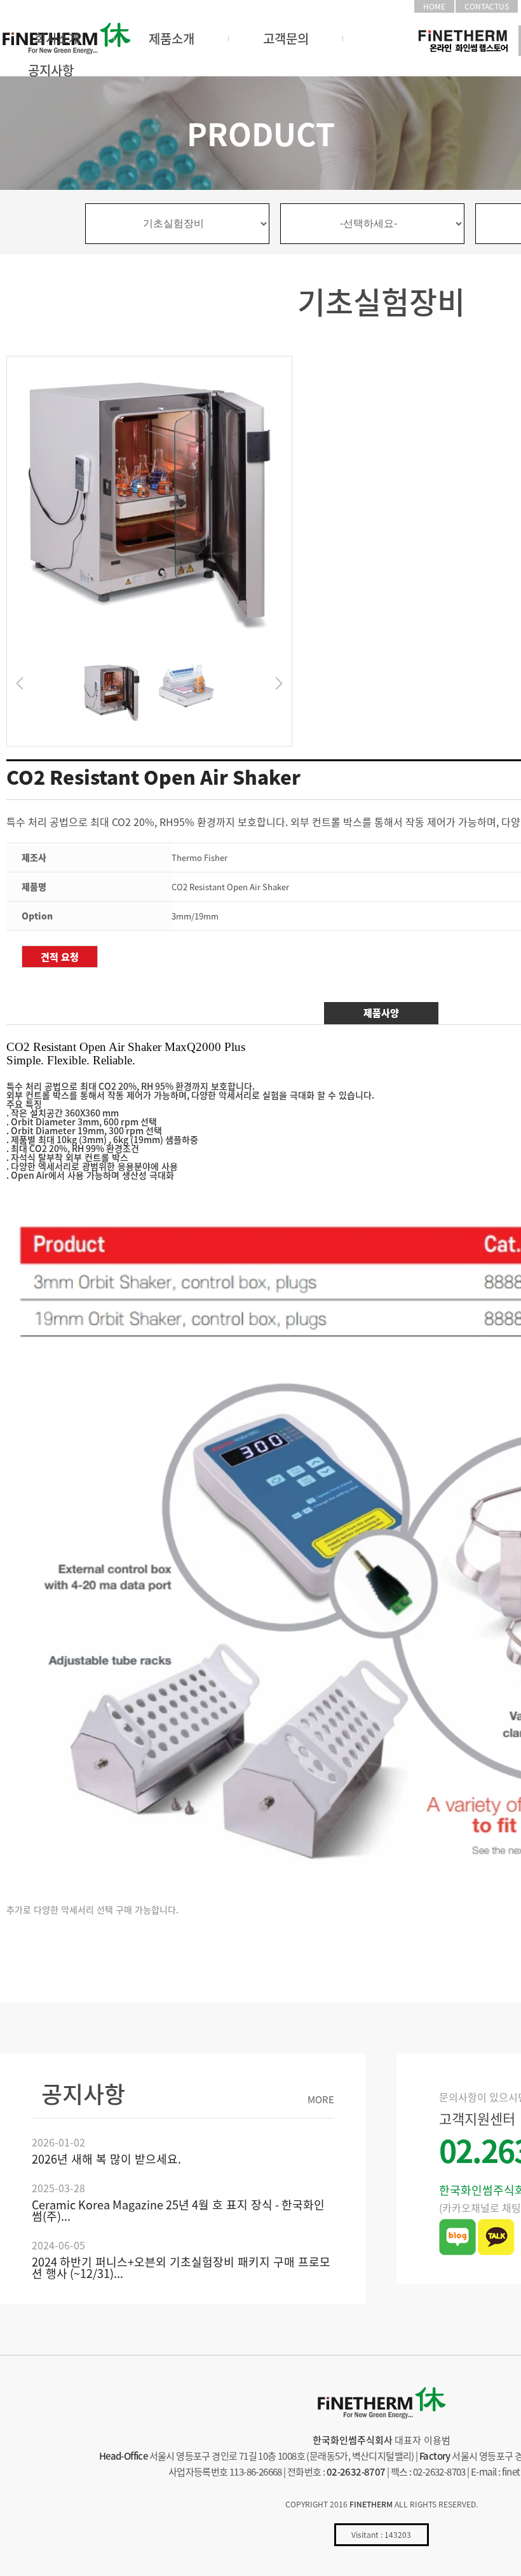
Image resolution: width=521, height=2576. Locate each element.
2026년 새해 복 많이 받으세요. (106, 2159)
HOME (434, 6)
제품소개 (172, 38)
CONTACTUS (487, 6)
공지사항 (51, 70)
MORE (321, 2100)
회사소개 (57, 38)
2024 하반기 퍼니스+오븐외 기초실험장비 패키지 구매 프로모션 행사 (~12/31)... (181, 2268)
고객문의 (286, 38)
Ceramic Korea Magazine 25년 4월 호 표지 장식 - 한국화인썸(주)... (178, 2210)
